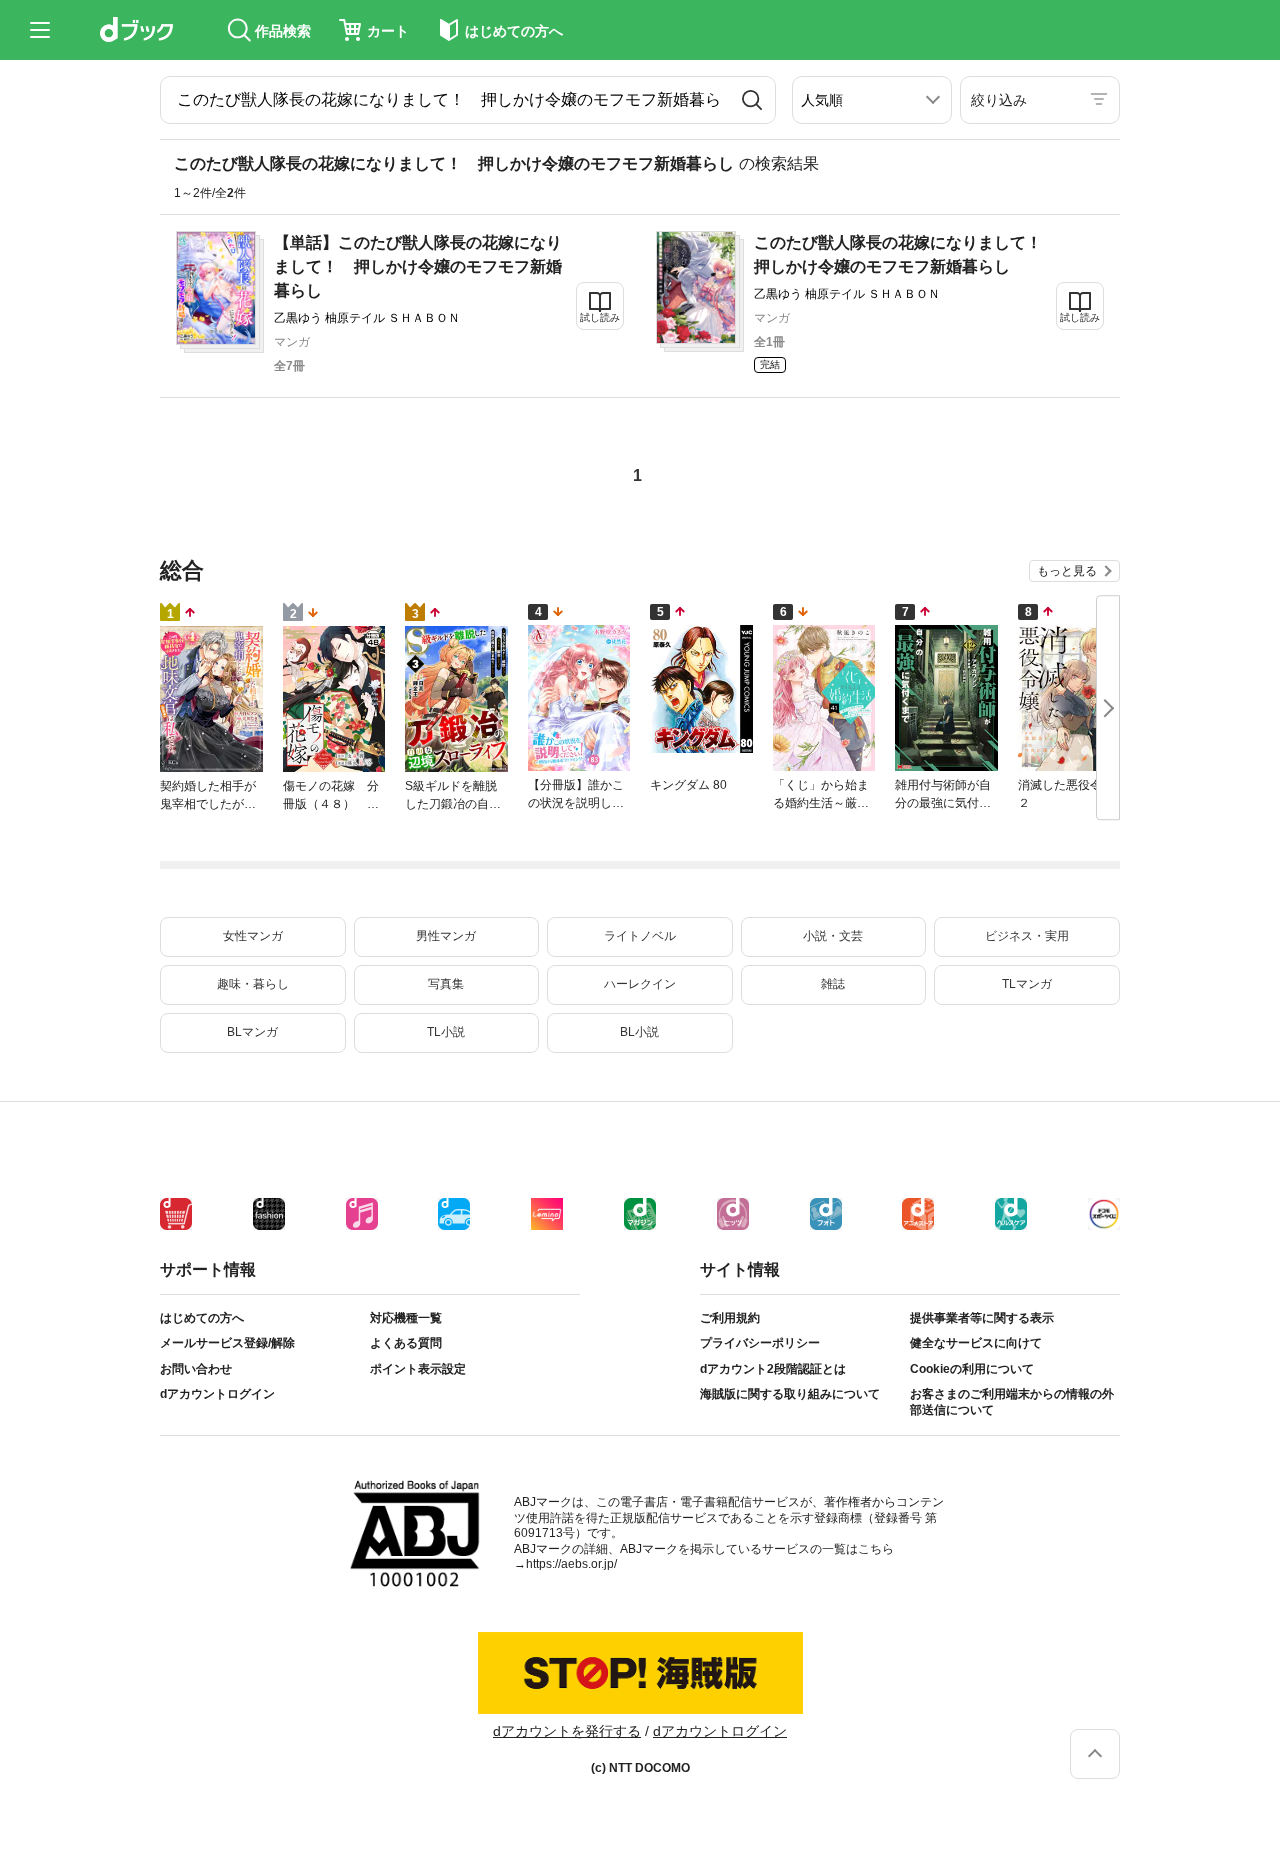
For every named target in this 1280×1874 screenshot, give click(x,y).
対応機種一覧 (406, 1318)
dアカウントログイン (217, 1394)
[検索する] (752, 100)
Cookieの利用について (972, 1369)
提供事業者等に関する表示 (982, 1318)
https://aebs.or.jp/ (571, 1564)
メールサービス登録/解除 (227, 1343)
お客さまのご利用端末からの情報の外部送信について (1012, 1402)
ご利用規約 (730, 1318)
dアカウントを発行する (567, 1731)
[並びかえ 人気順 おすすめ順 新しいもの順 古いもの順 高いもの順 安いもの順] (872, 100)
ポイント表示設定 (418, 1369)
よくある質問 (406, 1343)
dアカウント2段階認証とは (773, 1369)
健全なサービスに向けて (976, 1343)
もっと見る (1067, 571)
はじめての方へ (202, 1318)
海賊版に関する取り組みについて (790, 1394)
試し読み (600, 317)
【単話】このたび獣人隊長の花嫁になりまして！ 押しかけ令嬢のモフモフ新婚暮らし (418, 266)
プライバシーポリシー (760, 1343)
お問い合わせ (196, 1369)
